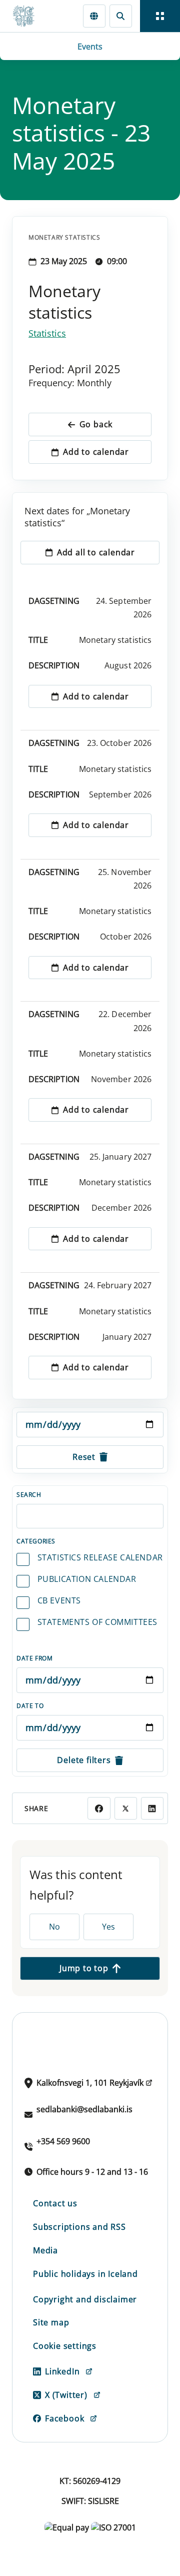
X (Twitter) (66, 2395)
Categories (36, 1541)
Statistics (47, 333)
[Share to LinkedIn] (152, 1808)
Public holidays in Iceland (85, 2274)
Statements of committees (97, 1622)
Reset (84, 1457)
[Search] (121, 16)
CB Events (59, 1600)
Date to (30, 1706)
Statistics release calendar (100, 1557)
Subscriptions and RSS (79, 2227)
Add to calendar (96, 452)
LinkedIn (62, 2371)
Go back (96, 424)
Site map (51, 2322)
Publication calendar (87, 1579)
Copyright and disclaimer (85, 2299)
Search (29, 1495)
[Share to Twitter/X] (126, 1808)
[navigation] (160, 16)
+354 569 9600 (63, 2141)
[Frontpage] (28, 16)
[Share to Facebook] (99, 1808)
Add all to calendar (96, 552)
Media (45, 2250)
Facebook (64, 2418)
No (54, 1927)
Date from (34, 1658)
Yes (108, 1927)
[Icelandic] (94, 16)
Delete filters (84, 1760)
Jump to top (84, 1968)
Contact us (55, 2203)
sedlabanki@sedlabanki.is (84, 2109)
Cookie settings (65, 2346)
